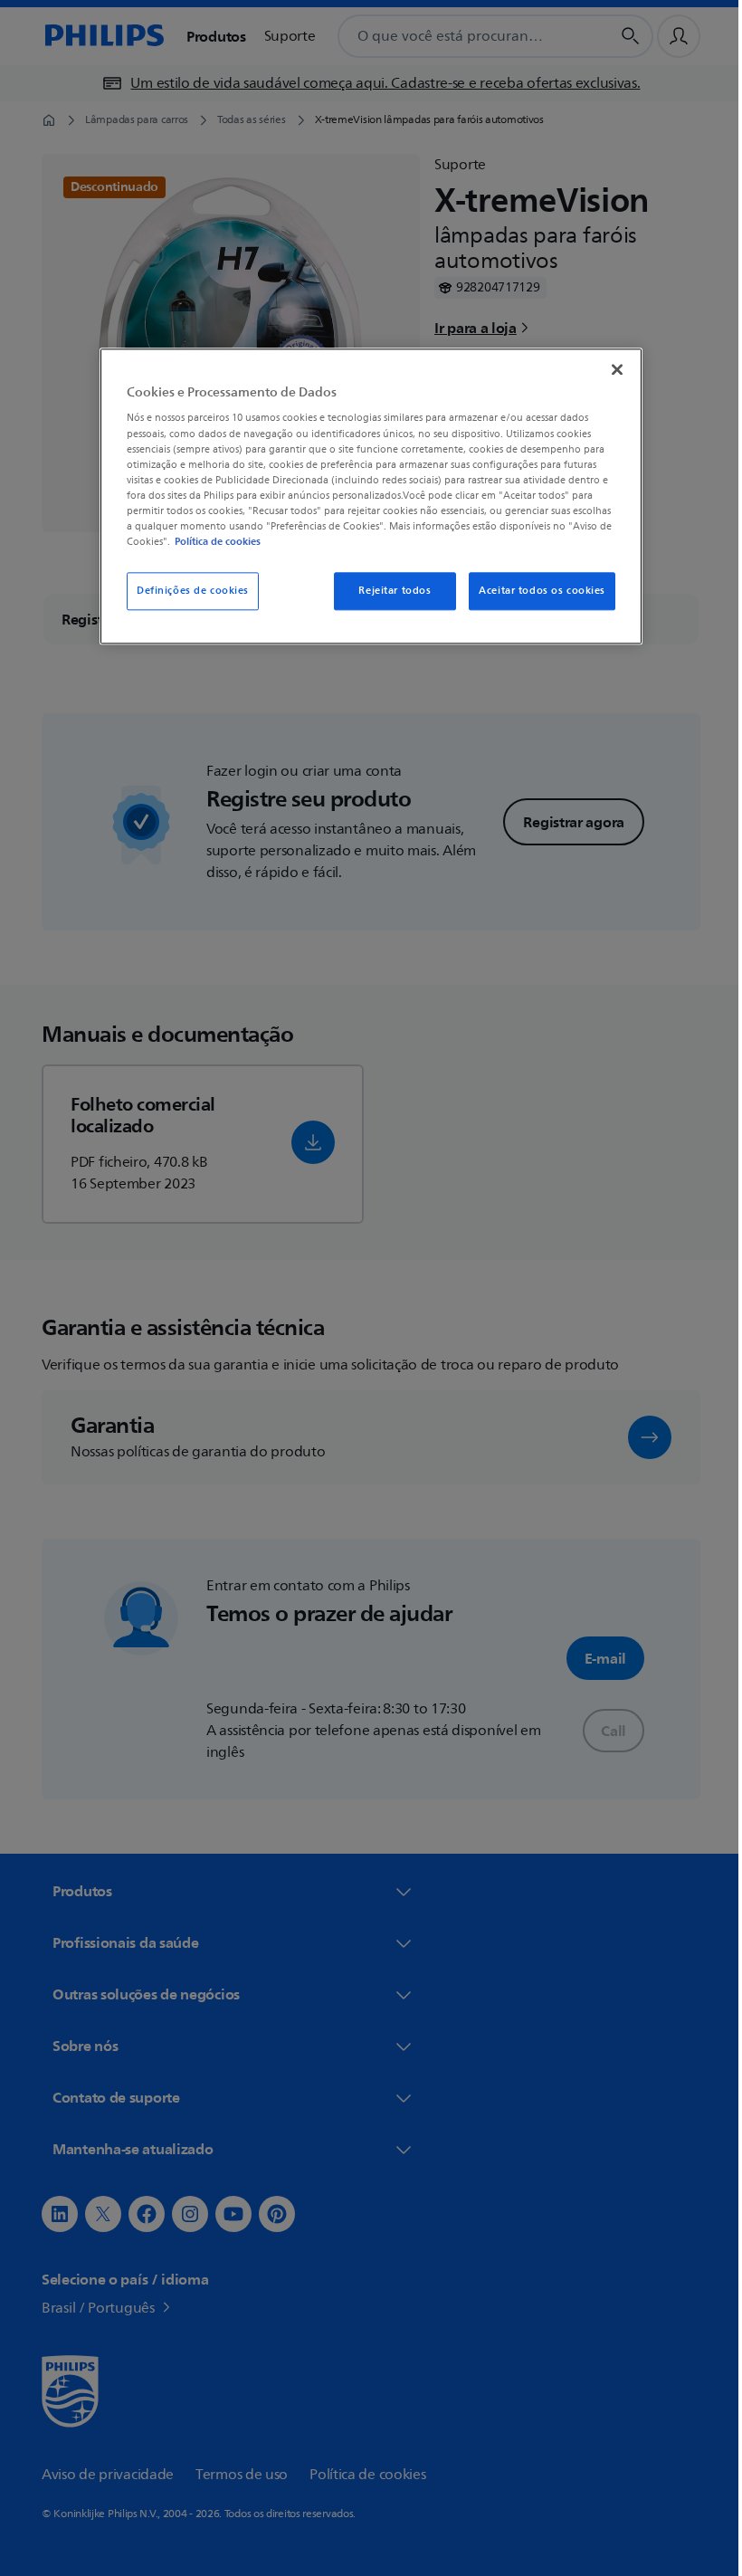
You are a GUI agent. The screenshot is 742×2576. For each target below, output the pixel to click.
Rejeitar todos (388, 591)
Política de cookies (211, 541)
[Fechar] (611, 369)
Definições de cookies (186, 591)
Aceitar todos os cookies (536, 591)
